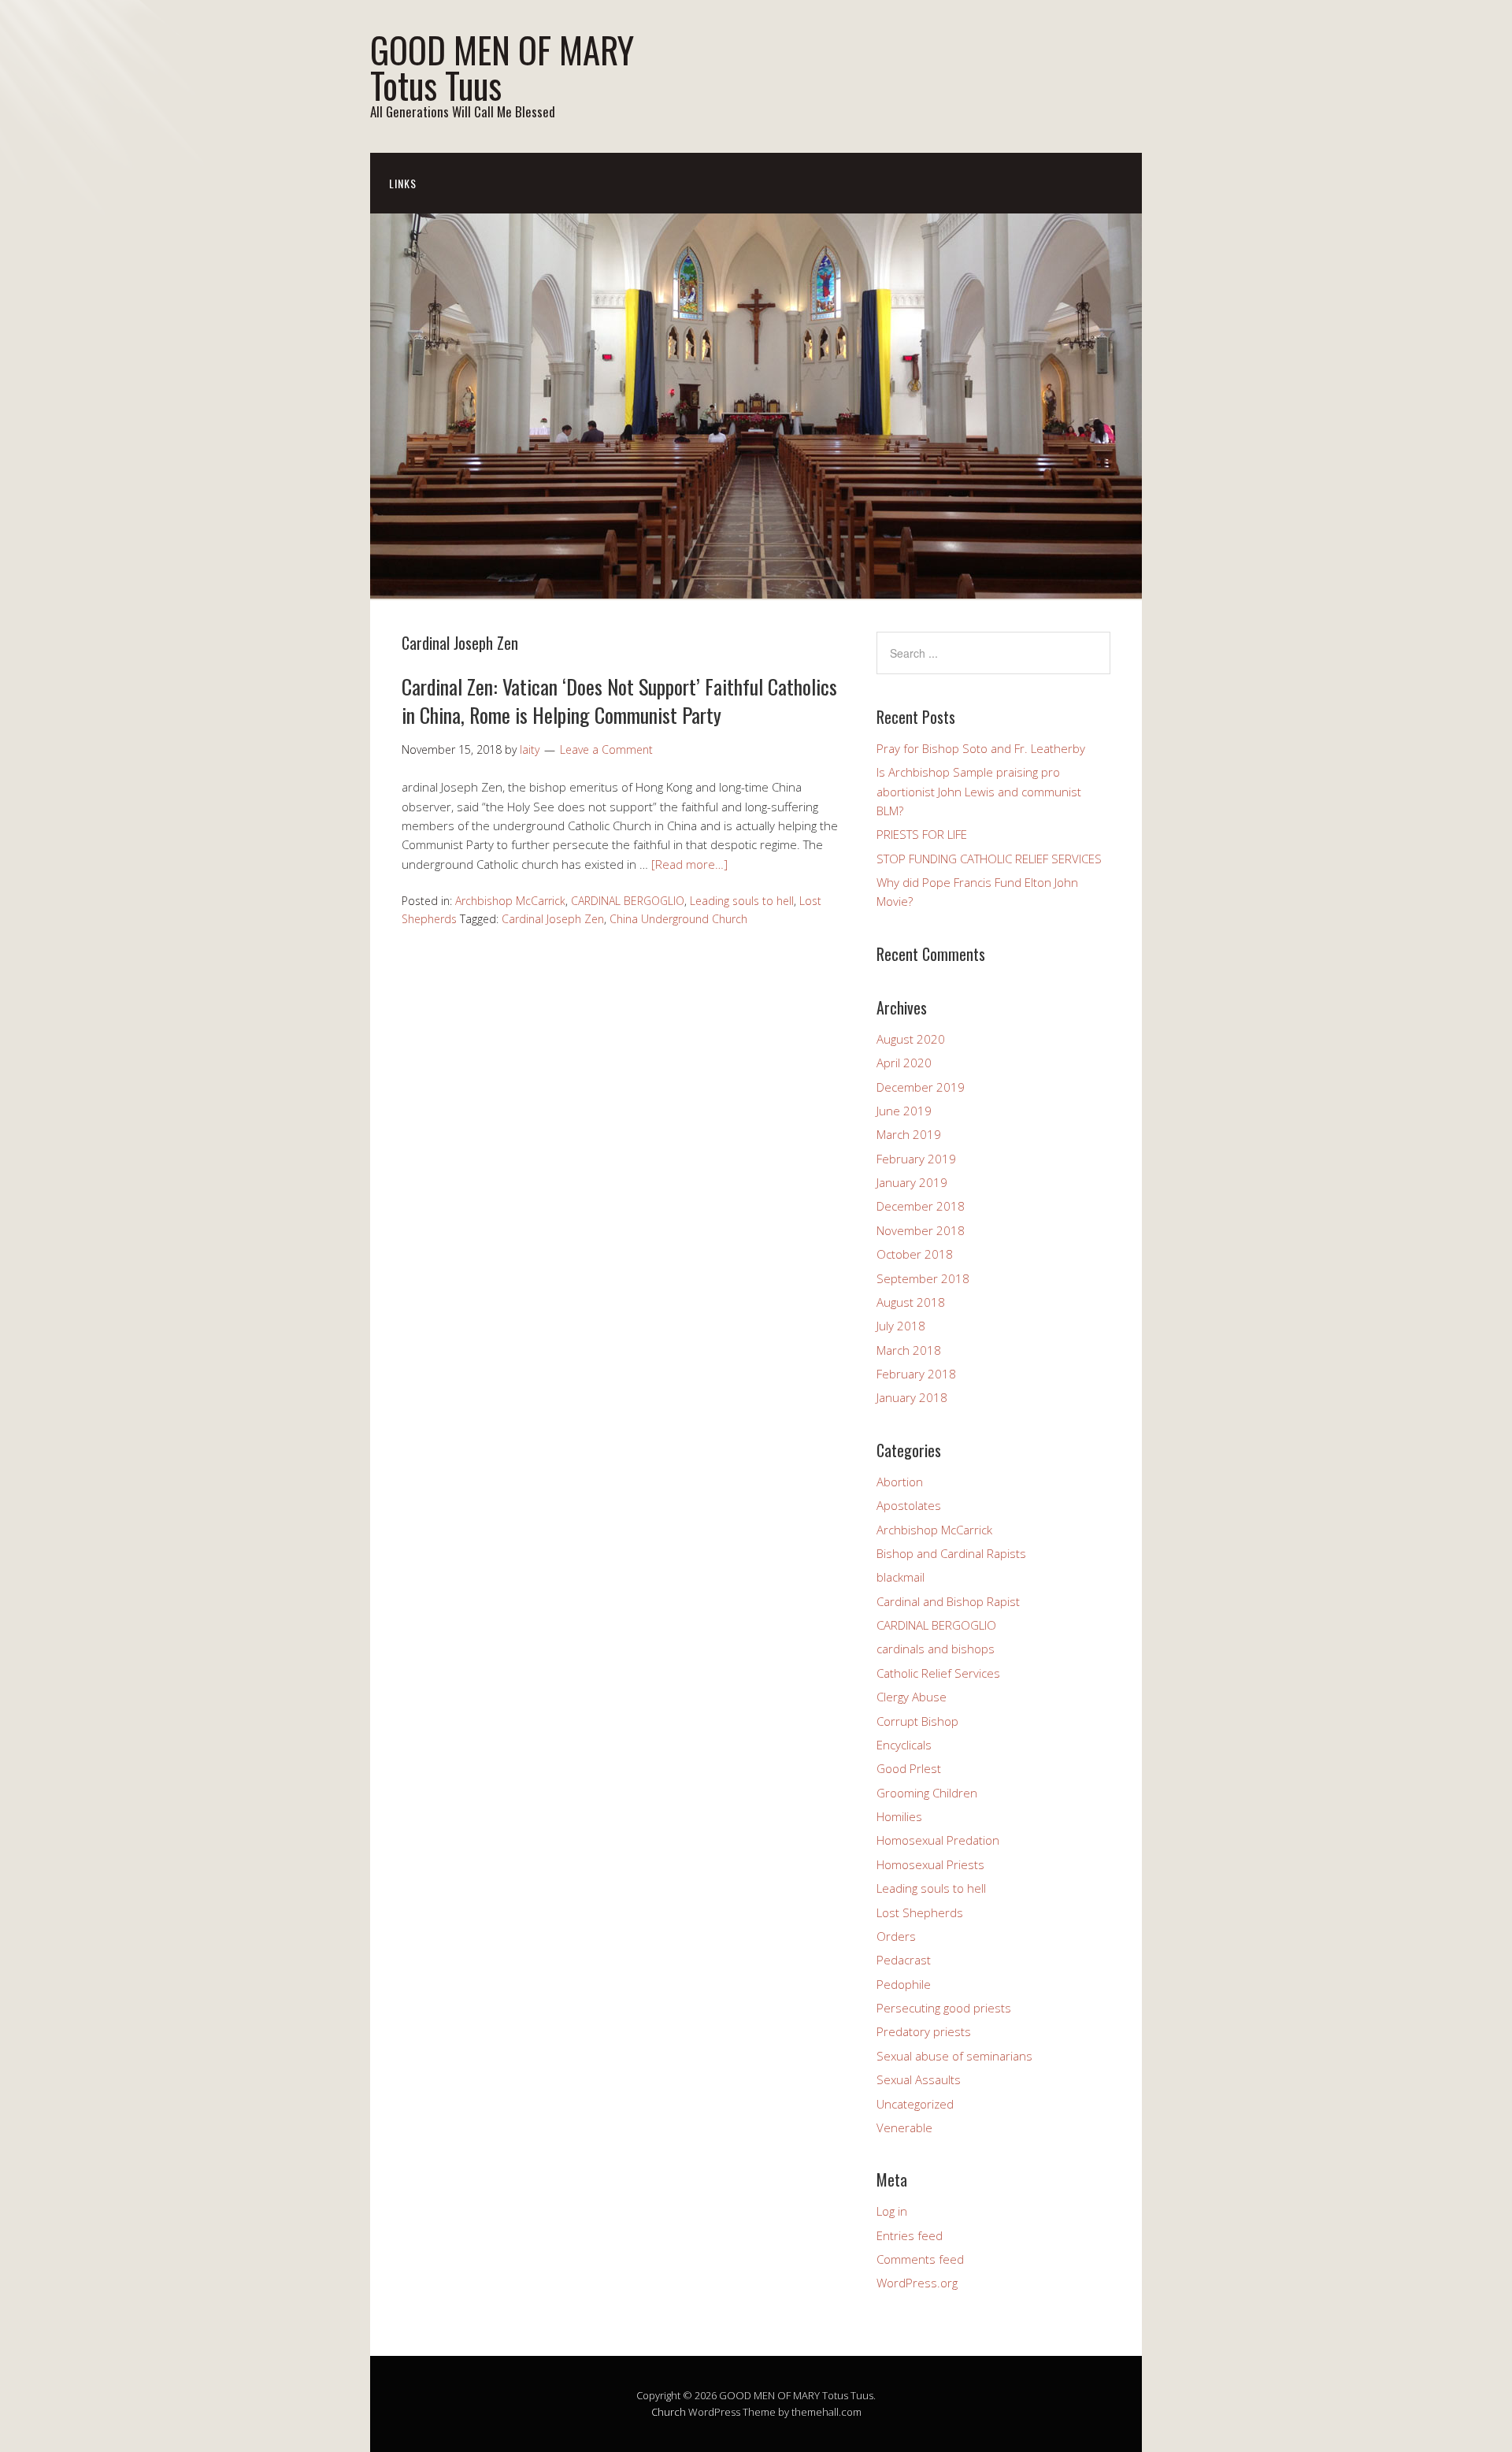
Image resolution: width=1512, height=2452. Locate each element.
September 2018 (923, 1278)
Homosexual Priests (930, 1864)
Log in (892, 2211)
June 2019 (904, 1111)
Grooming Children (927, 1793)
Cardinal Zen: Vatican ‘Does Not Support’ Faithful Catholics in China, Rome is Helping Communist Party (619, 701)
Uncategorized (915, 2104)
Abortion (900, 1482)
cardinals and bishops (936, 1649)
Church (669, 2412)
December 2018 (921, 1206)
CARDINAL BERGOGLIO (628, 901)
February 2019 (916, 1159)
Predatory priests (924, 2031)
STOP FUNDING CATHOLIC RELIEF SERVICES (989, 859)
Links (403, 183)
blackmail (901, 1577)
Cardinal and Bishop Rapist (948, 1601)
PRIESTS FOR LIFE (922, 834)
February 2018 (916, 1374)
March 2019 (909, 1134)
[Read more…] (689, 864)
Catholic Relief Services (938, 1673)
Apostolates (909, 1505)
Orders (896, 1936)
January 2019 (912, 1182)
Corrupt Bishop (917, 1721)
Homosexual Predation (938, 1840)
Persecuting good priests (944, 2008)
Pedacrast (904, 1960)
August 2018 (911, 1302)
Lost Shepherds (920, 1912)
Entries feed (910, 2235)
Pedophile (904, 1984)
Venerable (904, 2127)
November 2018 (921, 1230)
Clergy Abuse (912, 1697)
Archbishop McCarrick (510, 901)
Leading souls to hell (742, 901)
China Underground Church (678, 919)
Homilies (899, 1816)
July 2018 (901, 1326)
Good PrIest (909, 1768)
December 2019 (921, 1087)
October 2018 (915, 1254)
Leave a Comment (606, 749)
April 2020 (904, 1063)
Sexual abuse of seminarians (954, 2056)
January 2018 (912, 1397)
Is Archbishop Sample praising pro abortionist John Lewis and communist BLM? (979, 791)
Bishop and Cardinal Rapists (951, 1553)
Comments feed (920, 2259)
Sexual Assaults (919, 2079)
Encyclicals (904, 1745)
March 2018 (909, 1350)
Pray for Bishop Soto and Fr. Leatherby (981, 748)
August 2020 (911, 1039)
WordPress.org (917, 2283)
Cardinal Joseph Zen (553, 919)
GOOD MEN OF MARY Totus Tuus (502, 67)
